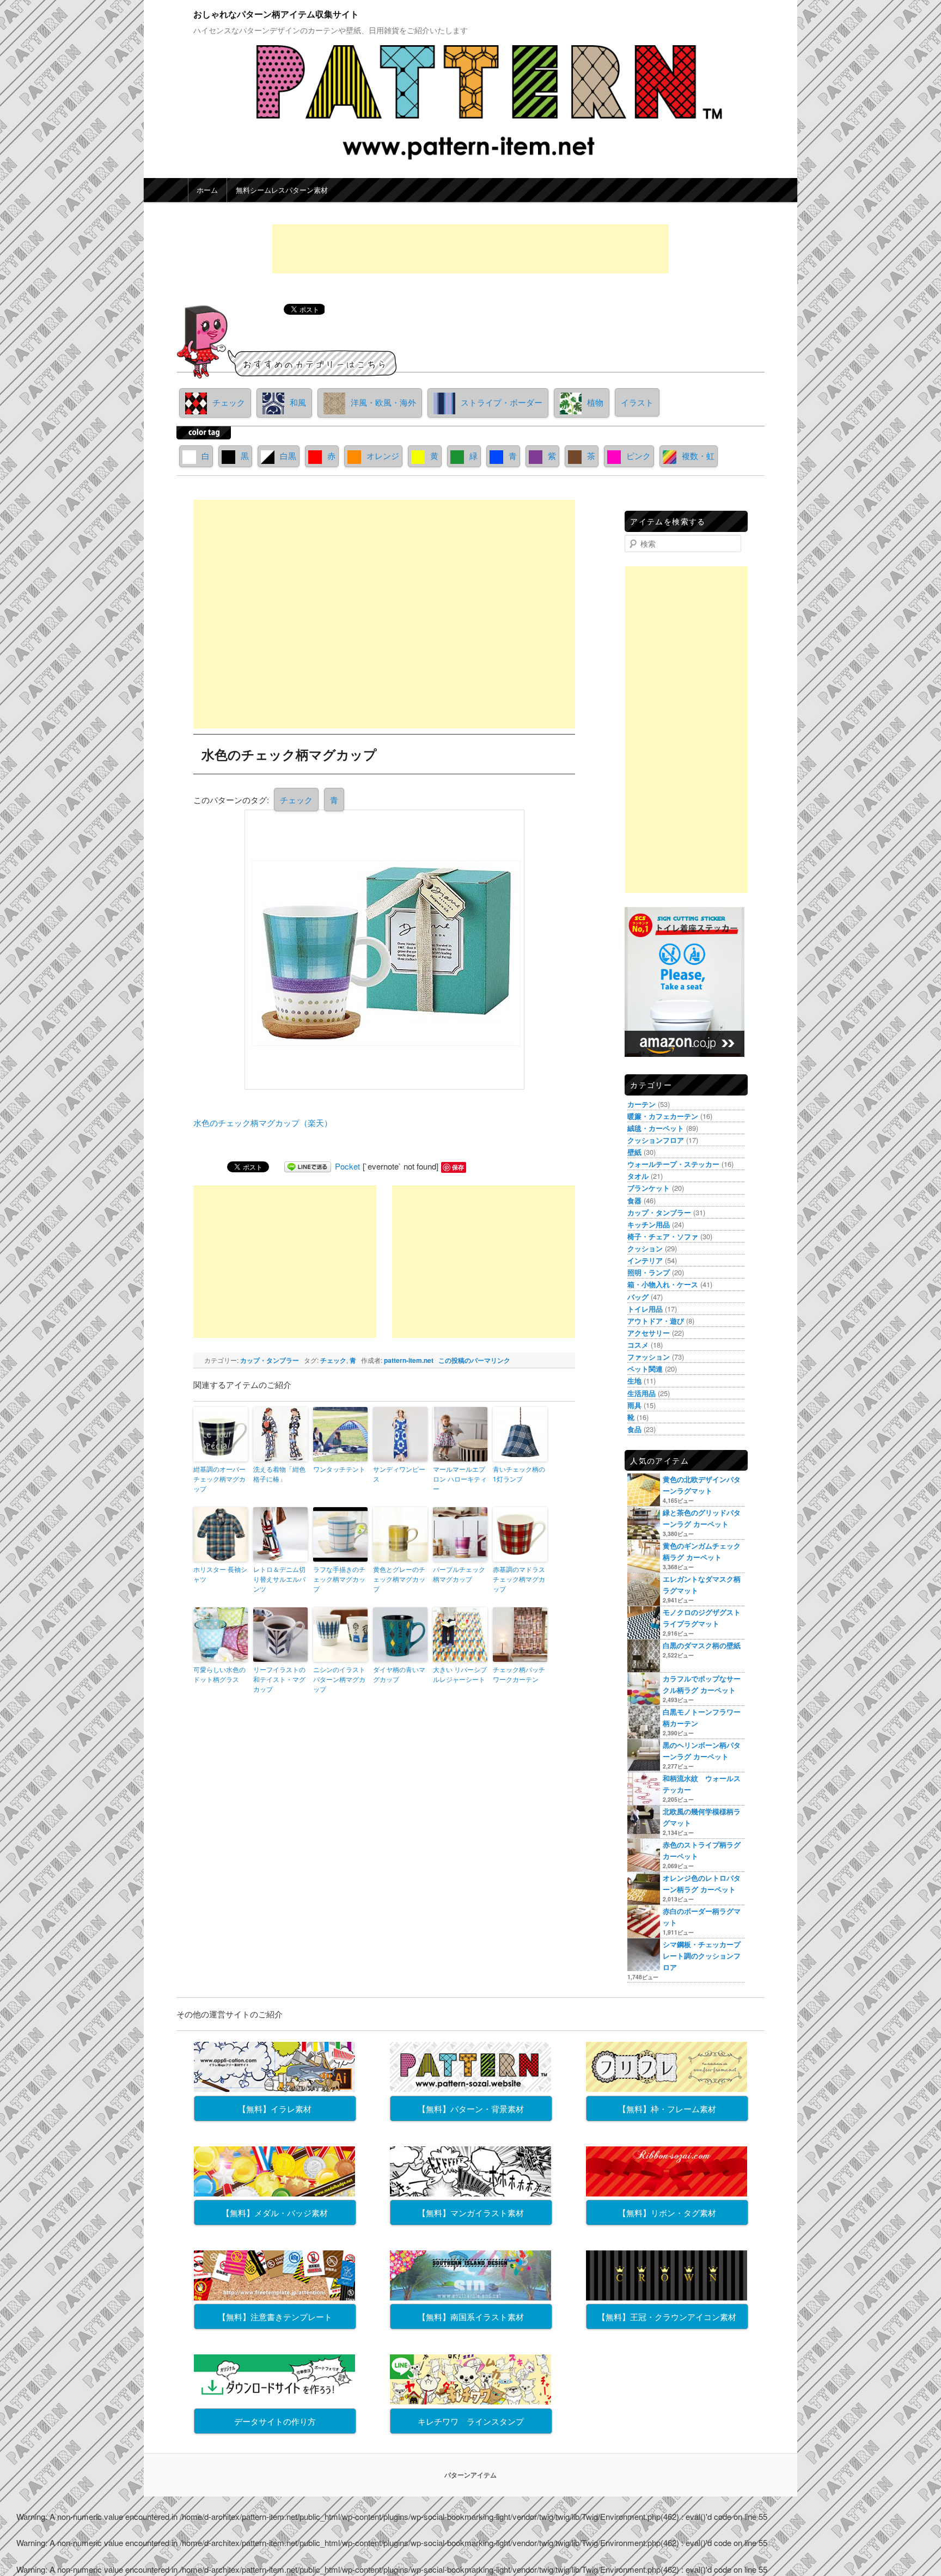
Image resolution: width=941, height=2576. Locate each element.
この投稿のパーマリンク (474, 1360)
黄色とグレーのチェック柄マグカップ (399, 1579)
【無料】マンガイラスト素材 (471, 2213)
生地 (634, 1381)
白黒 (288, 455)
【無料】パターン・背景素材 (471, 2109)
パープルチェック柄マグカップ (459, 1574)
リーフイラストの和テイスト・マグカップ (279, 1679)
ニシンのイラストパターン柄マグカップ (339, 1679)
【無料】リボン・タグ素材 (667, 2213)
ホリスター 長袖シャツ (220, 1574)
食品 (634, 1429)
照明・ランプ (649, 1272)
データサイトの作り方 (275, 2421)
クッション (645, 1248)
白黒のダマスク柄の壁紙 (702, 1645)
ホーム (207, 190)
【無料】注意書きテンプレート (275, 2317)
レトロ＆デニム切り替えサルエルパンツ (279, 1579)
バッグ (638, 1297)
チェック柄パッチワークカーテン (519, 1674)
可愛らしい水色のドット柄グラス (219, 1674)
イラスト (637, 402)
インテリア (645, 1260)
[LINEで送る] (308, 1166)
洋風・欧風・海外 (383, 402)
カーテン (641, 1104)
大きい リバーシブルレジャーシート (460, 1674)
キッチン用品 (649, 1224)
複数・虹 (698, 455)
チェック (229, 402)
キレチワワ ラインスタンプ (471, 2421)
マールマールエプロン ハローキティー (460, 1479)
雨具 (634, 1405)
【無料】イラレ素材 (275, 2109)
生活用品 (641, 1393)
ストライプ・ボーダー (502, 402)
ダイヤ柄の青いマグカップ (399, 1674)
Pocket (347, 1166)
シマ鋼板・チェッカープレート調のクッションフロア (702, 1956)
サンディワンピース (399, 1474)
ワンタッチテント (339, 1469)
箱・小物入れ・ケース (663, 1284)
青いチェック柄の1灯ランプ (519, 1474)
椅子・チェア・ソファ (663, 1236)
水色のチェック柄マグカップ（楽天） (263, 1122)
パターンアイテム (471, 2475)
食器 (634, 1200)
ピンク (638, 455)
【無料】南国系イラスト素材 (471, 2317)
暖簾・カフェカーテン (663, 1116)
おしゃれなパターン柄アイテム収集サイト (276, 14)
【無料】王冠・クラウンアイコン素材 (667, 2317)
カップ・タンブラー (270, 1360)
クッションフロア (656, 1140)
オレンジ (383, 455)
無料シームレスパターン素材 (282, 190)
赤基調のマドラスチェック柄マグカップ (519, 1579)
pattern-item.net (409, 1360)
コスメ (638, 1345)
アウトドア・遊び (656, 1321)
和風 (298, 402)
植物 (595, 402)
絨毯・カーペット (656, 1128)
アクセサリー (649, 1333)
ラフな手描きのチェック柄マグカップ (339, 1579)
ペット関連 (645, 1369)
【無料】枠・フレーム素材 (667, 2109)
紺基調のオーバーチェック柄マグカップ (219, 1479)
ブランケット (649, 1188)
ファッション (649, 1357)
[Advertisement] (471, 249)
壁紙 (634, 1152)
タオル (638, 1176)
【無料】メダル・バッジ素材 (275, 2213)
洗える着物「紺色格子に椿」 (279, 1474)
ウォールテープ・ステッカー (673, 1164)
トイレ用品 (645, 1309)
